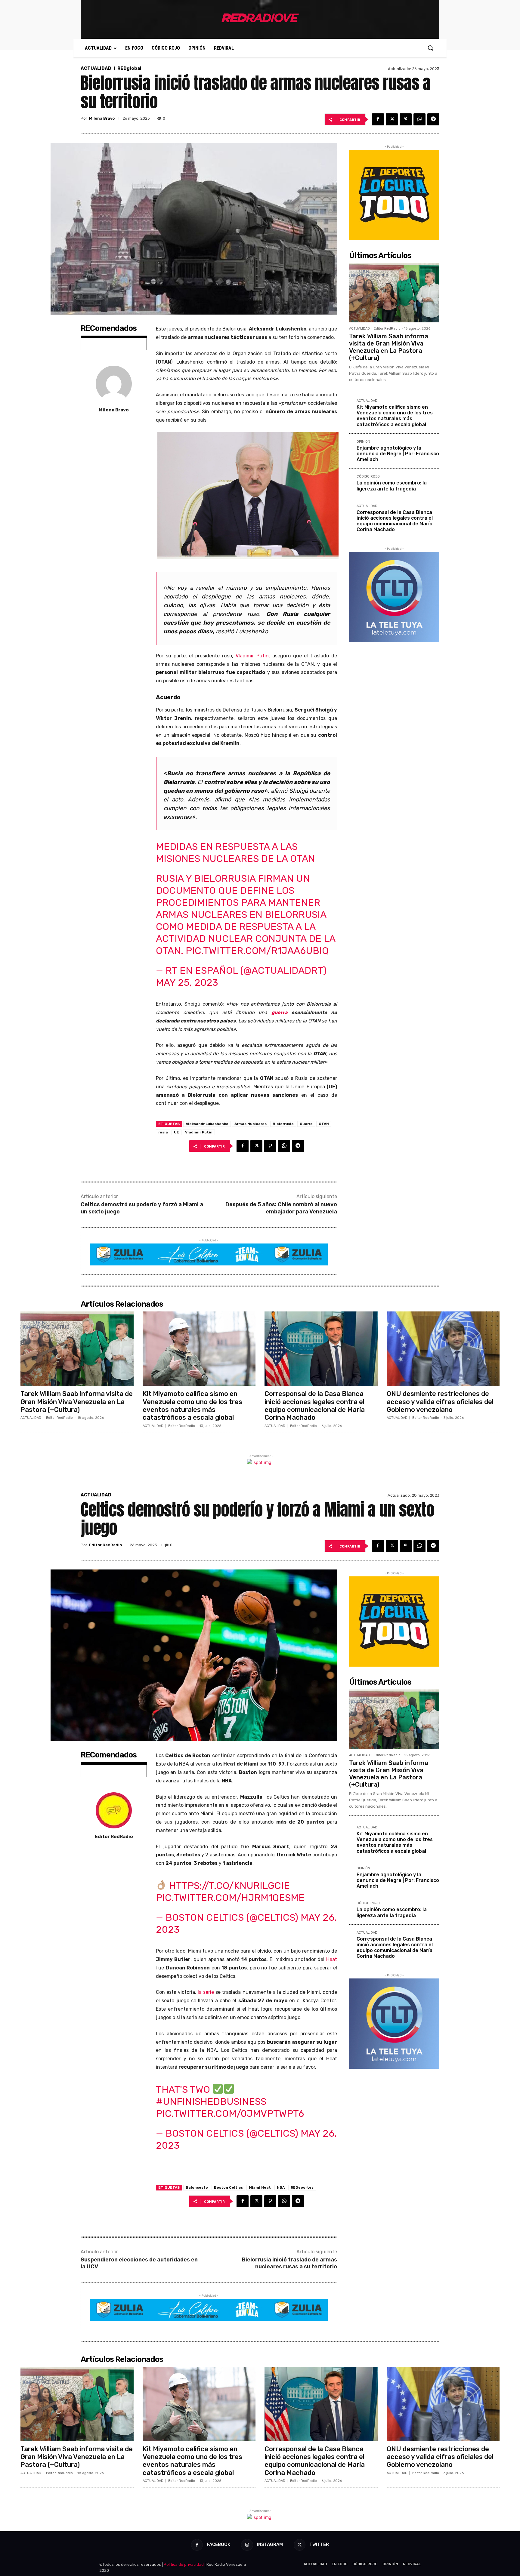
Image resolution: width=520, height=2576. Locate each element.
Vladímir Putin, (253, 656)
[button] (430, 48)
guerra (279, 1012)
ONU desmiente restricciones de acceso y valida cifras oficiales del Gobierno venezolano (440, 1402)
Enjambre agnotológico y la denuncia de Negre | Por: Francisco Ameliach (398, 454)
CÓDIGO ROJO (368, 477)
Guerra (306, 1124)
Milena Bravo (102, 118)
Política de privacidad (184, 2564)
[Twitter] (392, 119)
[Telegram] (433, 119)
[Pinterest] (406, 119)
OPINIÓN (363, 442)
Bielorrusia (283, 1124)
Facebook (218, 2544)
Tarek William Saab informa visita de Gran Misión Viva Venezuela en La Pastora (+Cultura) (389, 347)
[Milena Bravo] (114, 384)
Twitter (319, 2544)
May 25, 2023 (187, 982)
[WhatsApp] (419, 119)
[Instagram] (247, 2545)
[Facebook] (378, 119)
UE (176, 1132)
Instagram (270, 2544)
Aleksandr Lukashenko (207, 1124)
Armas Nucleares (251, 1124)
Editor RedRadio (387, 329)
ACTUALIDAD (96, 68)
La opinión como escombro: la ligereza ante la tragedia (392, 486)
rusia (163, 1132)
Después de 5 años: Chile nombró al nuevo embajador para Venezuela (281, 1208)
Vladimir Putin (199, 1132)
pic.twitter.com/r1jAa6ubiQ (257, 951)
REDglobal (129, 68)
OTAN (324, 1124)
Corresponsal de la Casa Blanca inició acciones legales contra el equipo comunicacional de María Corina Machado (395, 521)
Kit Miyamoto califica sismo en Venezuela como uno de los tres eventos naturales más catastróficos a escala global (395, 416)
